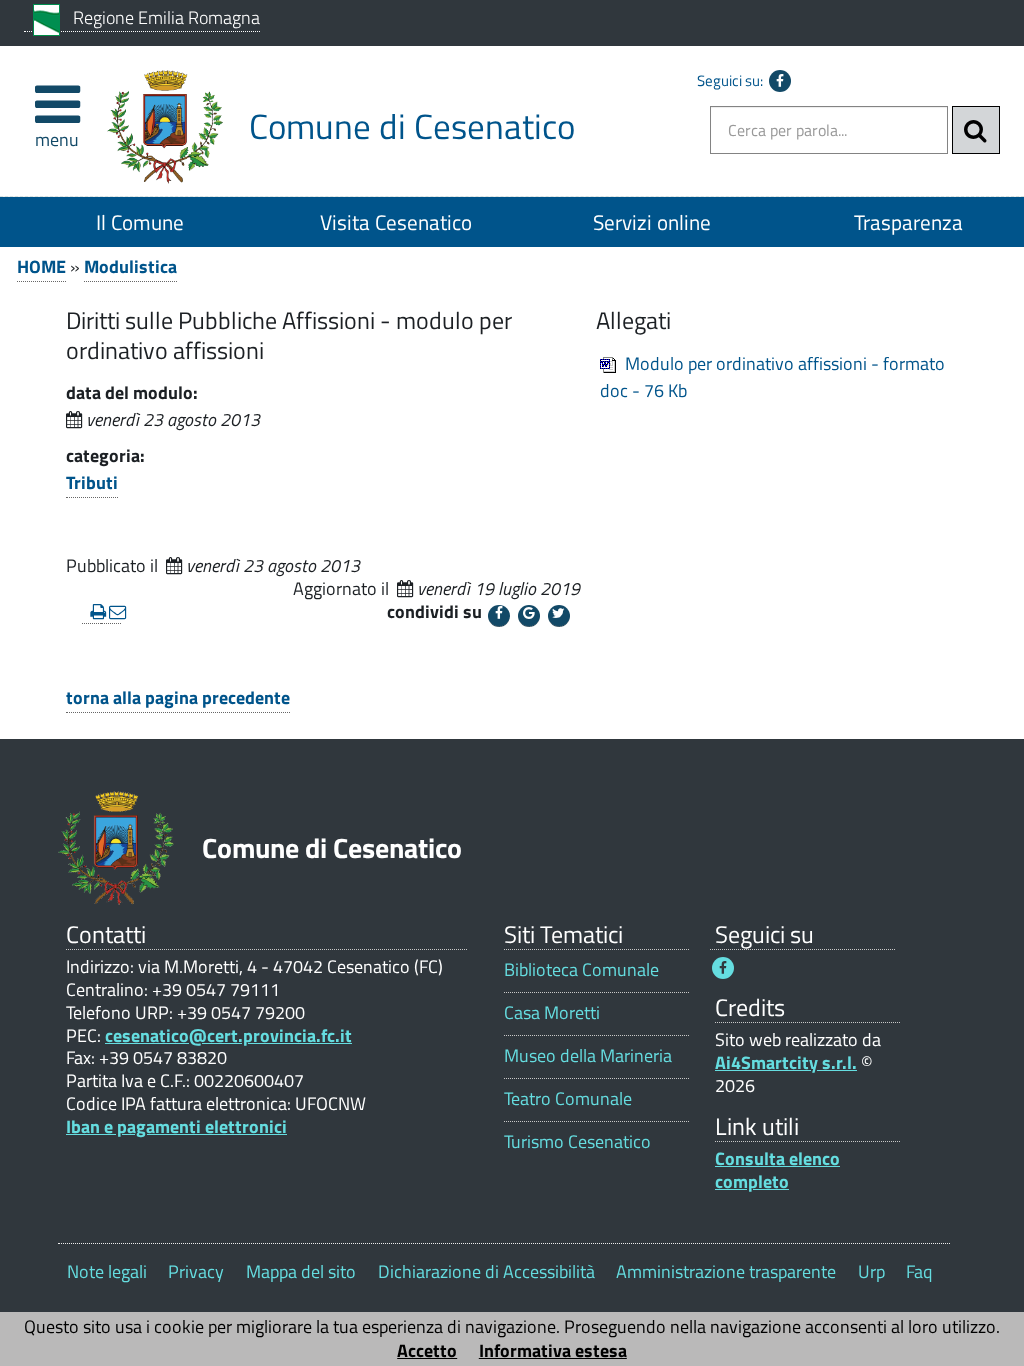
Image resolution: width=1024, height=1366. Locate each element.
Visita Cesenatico (396, 222)
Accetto (427, 1350)
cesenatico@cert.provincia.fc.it (228, 1035)
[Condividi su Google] (529, 616)
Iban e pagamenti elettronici (176, 1126)
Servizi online (652, 222)
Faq (919, 1271)
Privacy (196, 1271)
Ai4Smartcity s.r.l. (786, 1062)
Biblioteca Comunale (581, 969)
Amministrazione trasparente (726, 1271)
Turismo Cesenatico (577, 1141)
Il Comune (140, 222)
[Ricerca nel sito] (976, 130)
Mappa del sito (301, 1271)
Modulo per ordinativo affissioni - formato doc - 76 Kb (772, 377)
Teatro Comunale (568, 1098)
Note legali (107, 1271)
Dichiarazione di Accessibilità (486, 1271)
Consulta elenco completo (777, 1170)
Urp (871, 1271)
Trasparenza (908, 222)
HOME (41, 266)
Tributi (92, 482)
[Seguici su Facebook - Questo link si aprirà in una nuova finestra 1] (723, 968)
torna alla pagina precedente (178, 697)
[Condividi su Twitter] (559, 616)
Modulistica (130, 266)
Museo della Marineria (588, 1055)
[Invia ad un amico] (110, 612)
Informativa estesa (553, 1350)
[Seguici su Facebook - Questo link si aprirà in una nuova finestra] (780, 81)
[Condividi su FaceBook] (499, 616)
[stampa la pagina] (91, 612)
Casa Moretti (552, 1012)
